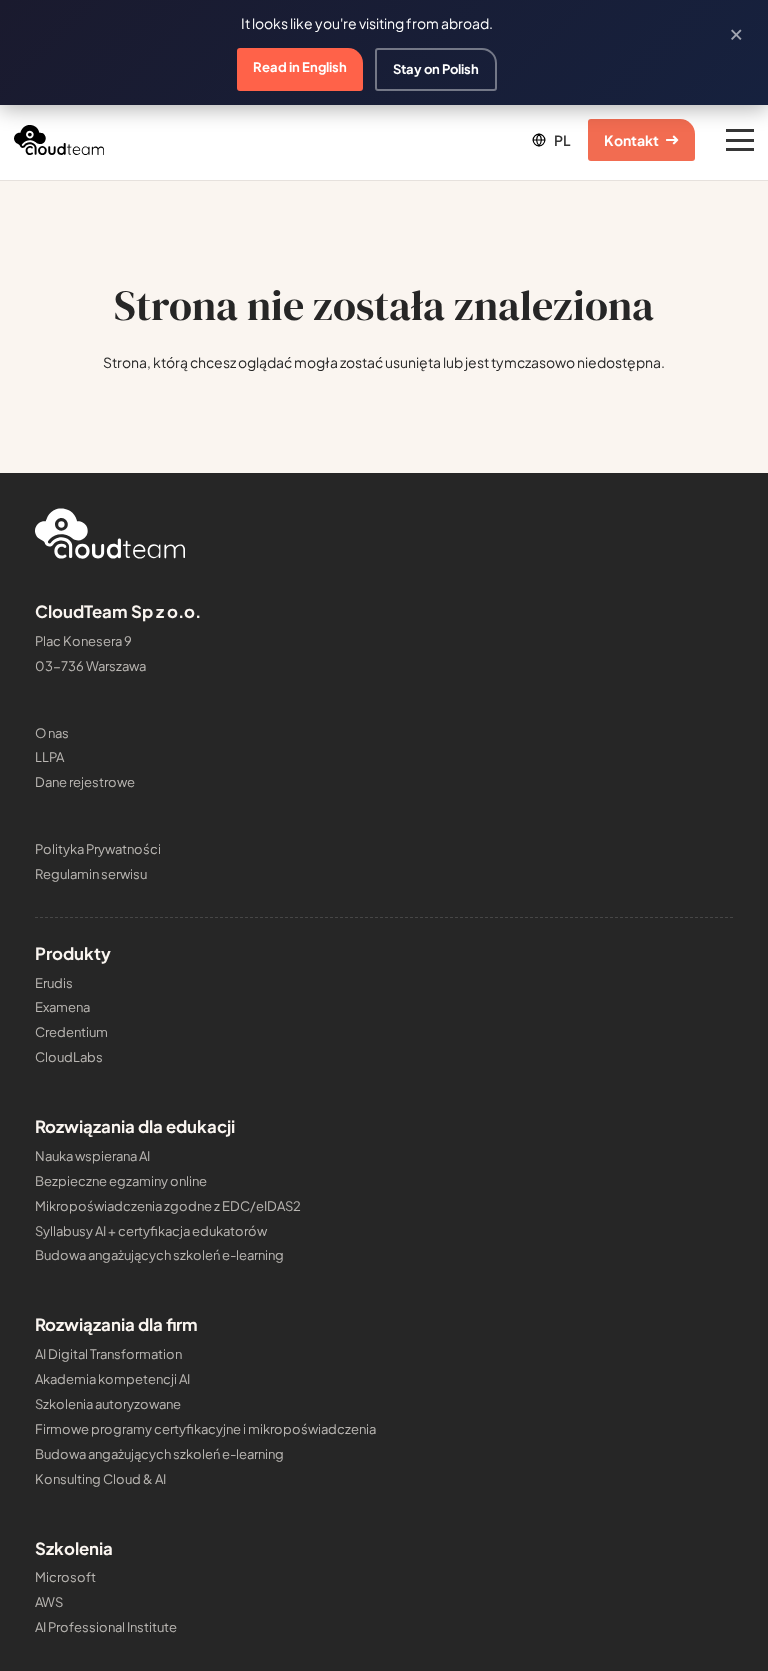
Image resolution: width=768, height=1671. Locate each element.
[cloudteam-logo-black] (59, 140)
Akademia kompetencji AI (112, 1379)
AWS (49, 1602)
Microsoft (65, 1577)
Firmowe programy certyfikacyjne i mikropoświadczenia (205, 1429)
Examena (62, 1007)
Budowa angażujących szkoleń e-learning (159, 1255)
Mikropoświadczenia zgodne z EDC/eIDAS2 (168, 1206)
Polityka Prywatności (98, 849)
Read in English (300, 67)
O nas (52, 733)
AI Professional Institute (106, 1627)
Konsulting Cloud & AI (100, 1479)
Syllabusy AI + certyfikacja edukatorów (151, 1231)
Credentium (71, 1032)
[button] (550, 140)
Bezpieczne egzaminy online (121, 1181)
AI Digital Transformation (108, 1354)
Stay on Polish (436, 69)
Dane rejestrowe (85, 782)
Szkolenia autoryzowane (108, 1404)
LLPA (49, 757)
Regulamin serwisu (91, 874)
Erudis (54, 983)
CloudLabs (69, 1057)
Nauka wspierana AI (92, 1156)
